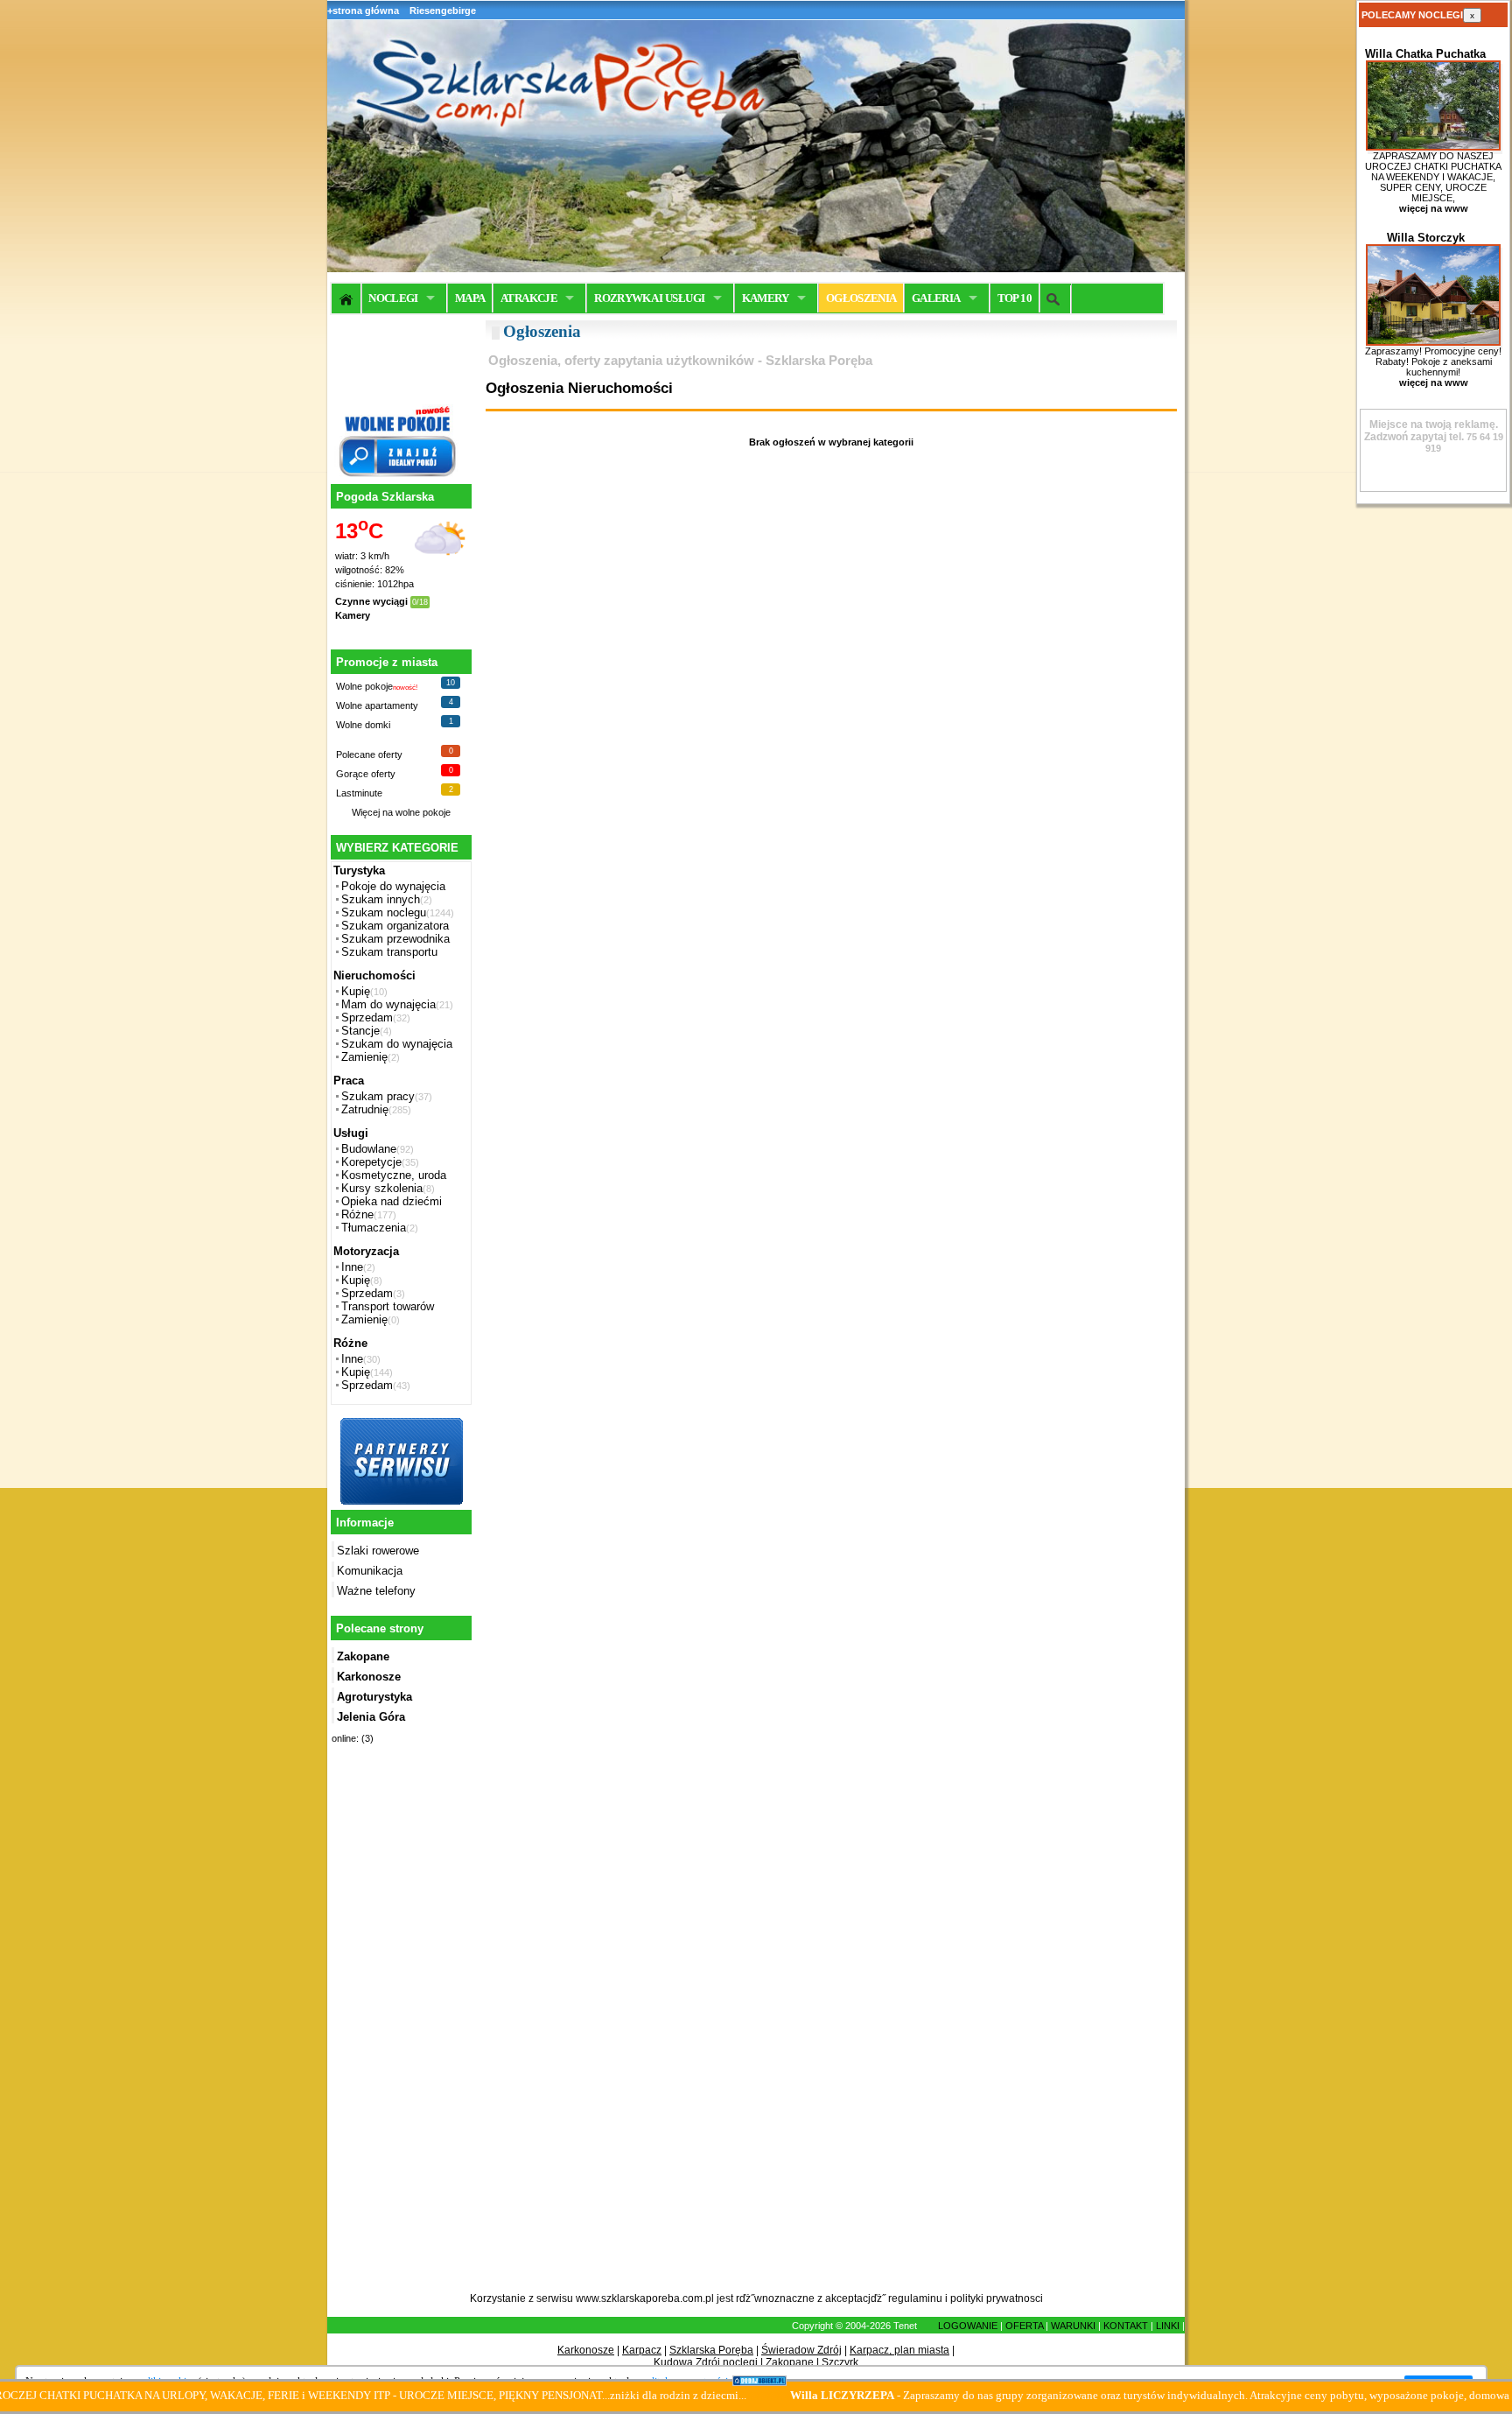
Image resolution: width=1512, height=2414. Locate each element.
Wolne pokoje (364, 686)
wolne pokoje (423, 812)
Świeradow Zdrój (801, 2350)
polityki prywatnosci (997, 2298)
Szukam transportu (389, 952)
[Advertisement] (399, 2028)
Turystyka (359, 870)
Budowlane (369, 1149)
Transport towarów (388, 1306)
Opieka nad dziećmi (392, 1201)
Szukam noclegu (384, 912)
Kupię (356, 991)
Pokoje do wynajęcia (393, 886)
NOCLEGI (393, 298)
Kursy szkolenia (382, 1188)
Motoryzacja (366, 1251)
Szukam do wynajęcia (397, 1044)
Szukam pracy (378, 1096)
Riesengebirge (443, 11)
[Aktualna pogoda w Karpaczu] (440, 565)
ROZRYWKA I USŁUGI (649, 298)
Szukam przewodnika (395, 939)
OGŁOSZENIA (861, 298)
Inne (352, 1267)
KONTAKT (1126, 2326)
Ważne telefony (376, 1591)
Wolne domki (363, 725)
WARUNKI (1073, 2326)
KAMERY (766, 298)
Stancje (360, 1031)
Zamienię (364, 1057)
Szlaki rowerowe (378, 1551)
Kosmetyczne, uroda (394, 1175)
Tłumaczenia (374, 1228)
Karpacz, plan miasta (899, 2350)
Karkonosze (586, 2350)
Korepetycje (371, 1162)
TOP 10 (1015, 298)
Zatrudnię (365, 1109)
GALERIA (936, 298)
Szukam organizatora (395, 926)
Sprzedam (367, 1018)
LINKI (1168, 2326)
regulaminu (915, 2298)
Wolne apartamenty (377, 705)
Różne (357, 1214)
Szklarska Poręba (711, 2350)
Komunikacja (370, 1571)
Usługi (351, 1133)
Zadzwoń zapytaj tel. (1431, 431)
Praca (349, 1081)
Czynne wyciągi (371, 601)
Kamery (353, 615)
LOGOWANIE (968, 2326)
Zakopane (790, 2362)
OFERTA (1024, 2326)
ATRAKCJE (529, 298)
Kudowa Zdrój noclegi (706, 2362)
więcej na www (1434, 208)
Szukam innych (381, 899)
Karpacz (642, 2350)
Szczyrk (840, 2362)
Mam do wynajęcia (388, 1004)
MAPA (470, 298)
